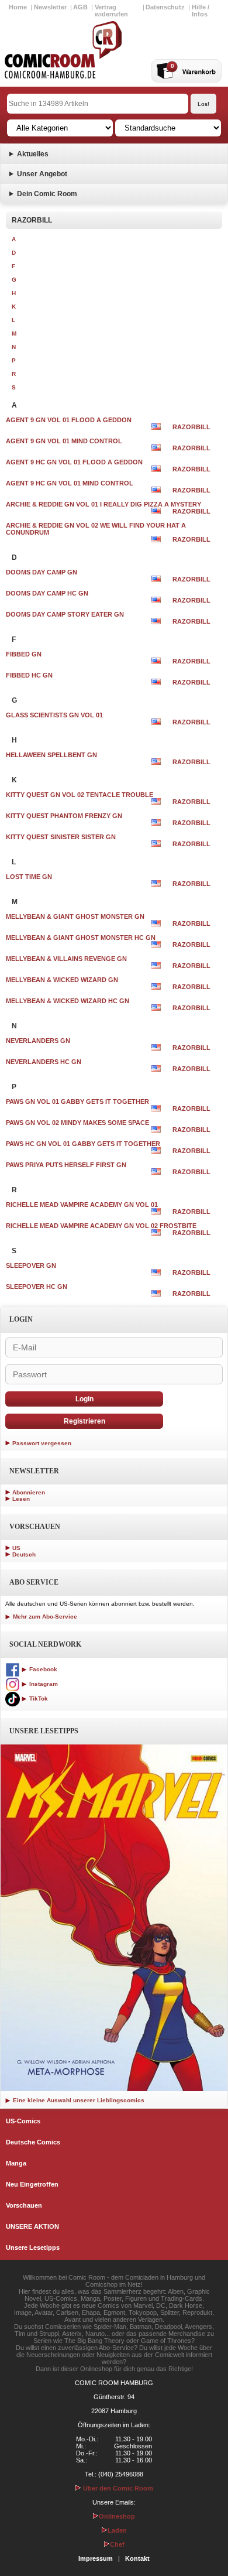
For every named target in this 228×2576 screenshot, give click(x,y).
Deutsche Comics (33, 2142)
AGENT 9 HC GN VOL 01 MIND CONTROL (70, 483)
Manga (16, 2163)
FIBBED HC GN (29, 675)
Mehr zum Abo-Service (44, 1617)
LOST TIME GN (29, 877)
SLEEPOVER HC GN (37, 1287)
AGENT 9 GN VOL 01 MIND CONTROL (64, 441)
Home (18, 7)
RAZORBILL (191, 427)
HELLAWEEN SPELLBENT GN (51, 755)
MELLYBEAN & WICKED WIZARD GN (62, 980)
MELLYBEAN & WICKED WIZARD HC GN (68, 1001)
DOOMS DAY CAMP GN (42, 572)
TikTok (38, 1698)
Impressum (96, 2558)
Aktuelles (33, 154)
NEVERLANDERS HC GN (44, 1062)
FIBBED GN (24, 654)
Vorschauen (24, 2205)
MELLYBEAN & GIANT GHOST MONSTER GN (75, 916)
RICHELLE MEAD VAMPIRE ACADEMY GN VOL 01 (82, 1205)
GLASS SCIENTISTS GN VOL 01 (54, 715)
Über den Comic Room (117, 2488)
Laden (117, 2530)
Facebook (42, 1669)
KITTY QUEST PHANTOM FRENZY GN (64, 816)
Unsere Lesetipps (33, 2247)
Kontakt (137, 2558)
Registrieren (84, 1421)
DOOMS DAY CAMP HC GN (47, 593)
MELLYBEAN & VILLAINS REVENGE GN (66, 959)
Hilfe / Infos (201, 11)
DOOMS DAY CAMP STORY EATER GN (65, 614)
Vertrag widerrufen (111, 11)
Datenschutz (165, 7)
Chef (117, 2544)
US (16, 1548)
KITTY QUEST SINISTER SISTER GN (61, 837)
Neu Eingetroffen (32, 2184)
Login (84, 1399)
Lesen (21, 1499)
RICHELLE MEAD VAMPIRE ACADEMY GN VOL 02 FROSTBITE (101, 1226)
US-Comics (23, 2121)
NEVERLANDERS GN (38, 1041)
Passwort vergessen (42, 1443)
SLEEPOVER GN (31, 1265)
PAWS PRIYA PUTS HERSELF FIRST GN (66, 1165)
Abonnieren (29, 1492)
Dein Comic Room (47, 194)
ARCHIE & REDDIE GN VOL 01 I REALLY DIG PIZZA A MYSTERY (103, 504)
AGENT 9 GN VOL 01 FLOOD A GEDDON (69, 420)
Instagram (43, 1684)
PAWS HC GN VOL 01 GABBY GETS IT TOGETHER (83, 1144)
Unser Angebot (42, 174)
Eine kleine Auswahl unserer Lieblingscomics (78, 2100)
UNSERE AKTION (32, 2226)
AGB (80, 7)
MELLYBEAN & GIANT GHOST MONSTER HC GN (81, 938)
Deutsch (24, 1554)
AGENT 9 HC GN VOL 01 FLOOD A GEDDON (74, 462)
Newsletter (50, 7)
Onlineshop (117, 2516)
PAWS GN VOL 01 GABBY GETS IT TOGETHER (77, 1101)
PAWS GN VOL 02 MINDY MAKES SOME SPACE (77, 1123)
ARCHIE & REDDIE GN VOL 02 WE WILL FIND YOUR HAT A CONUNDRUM (96, 529)
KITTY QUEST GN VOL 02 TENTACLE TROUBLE (80, 795)
